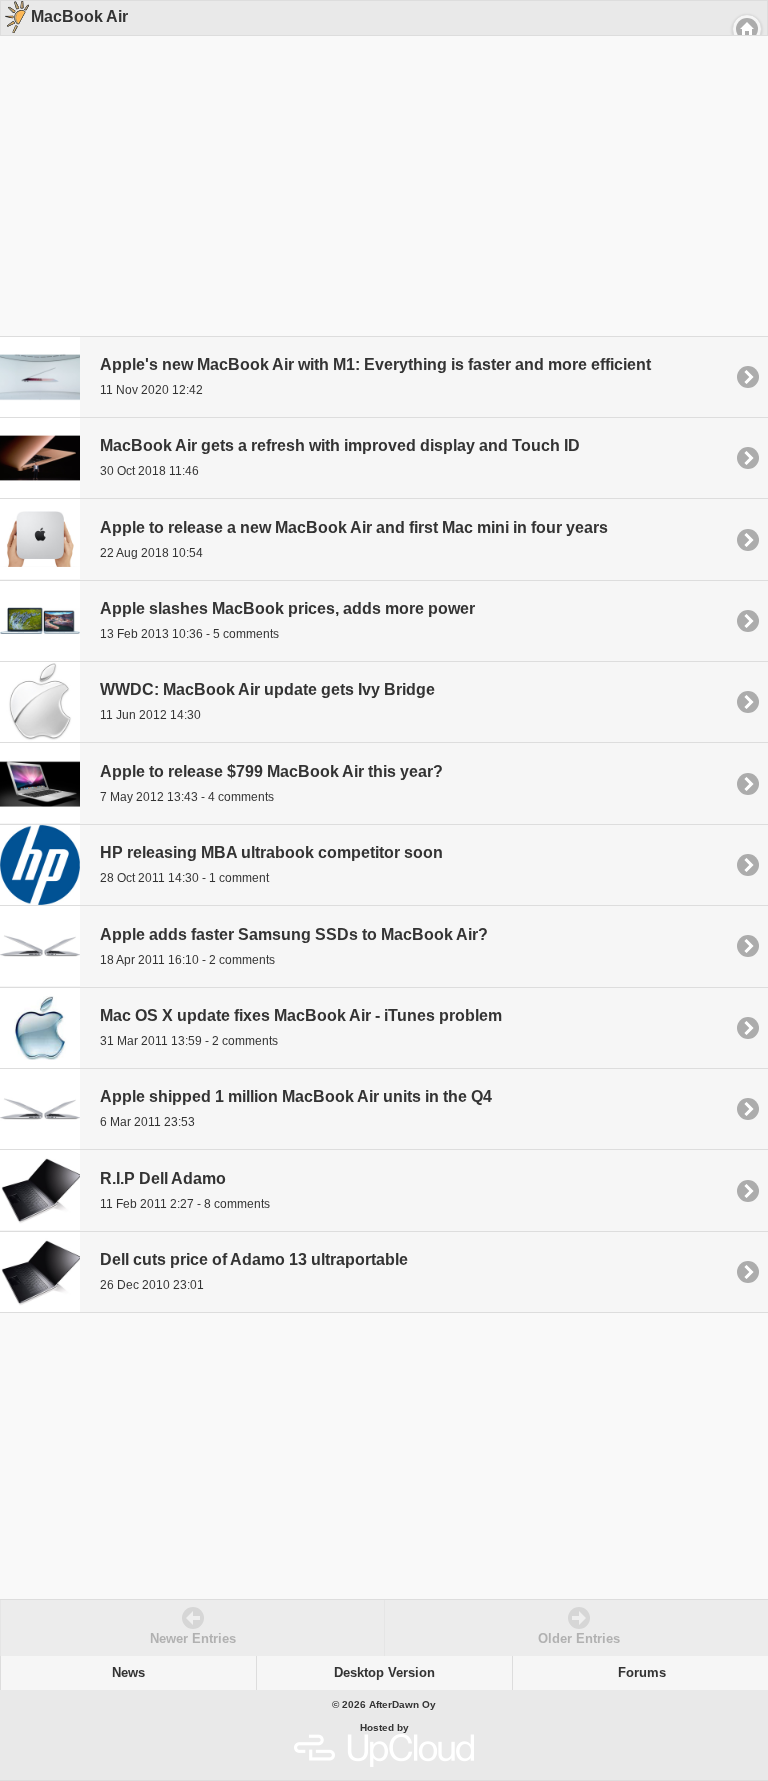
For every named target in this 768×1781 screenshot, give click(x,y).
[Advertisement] (377, 162)
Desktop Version (384, 1673)
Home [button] (747, 29)
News (128, 1673)
